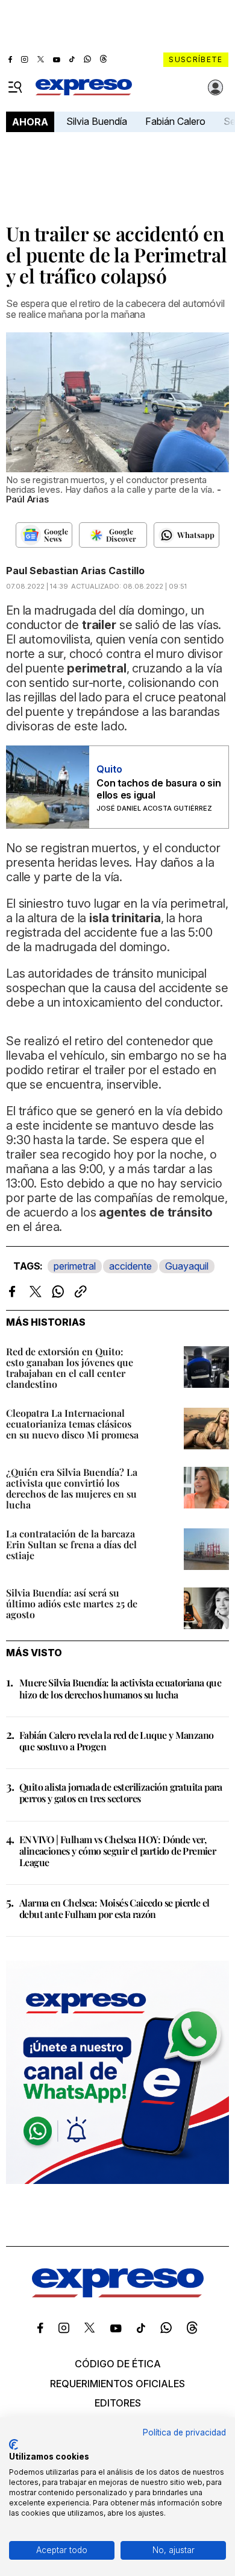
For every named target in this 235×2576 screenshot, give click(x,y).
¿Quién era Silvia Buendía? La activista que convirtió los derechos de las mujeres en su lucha (72, 1488)
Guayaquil (187, 1266)
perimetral (75, 1266)
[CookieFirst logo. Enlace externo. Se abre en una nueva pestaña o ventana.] (14, 2445)
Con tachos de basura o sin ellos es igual (159, 789)
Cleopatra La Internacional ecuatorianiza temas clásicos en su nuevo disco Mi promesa (72, 1424)
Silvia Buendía (97, 121)
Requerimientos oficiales (117, 2384)
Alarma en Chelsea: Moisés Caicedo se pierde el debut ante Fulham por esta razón (114, 1908)
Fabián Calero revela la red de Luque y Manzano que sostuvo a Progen (116, 1741)
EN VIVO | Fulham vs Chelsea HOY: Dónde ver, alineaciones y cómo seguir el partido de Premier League (117, 1851)
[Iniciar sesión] (216, 87)
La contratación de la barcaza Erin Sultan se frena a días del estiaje (71, 1544)
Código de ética (118, 2364)
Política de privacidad (184, 2432)
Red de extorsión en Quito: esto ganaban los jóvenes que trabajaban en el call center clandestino (70, 1368)
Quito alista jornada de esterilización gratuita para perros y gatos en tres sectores (121, 1793)
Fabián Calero (175, 121)
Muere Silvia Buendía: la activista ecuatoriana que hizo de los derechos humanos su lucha (120, 1688)
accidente (130, 1266)
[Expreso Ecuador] (118, 2294)
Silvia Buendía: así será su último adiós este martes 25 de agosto (72, 1603)
